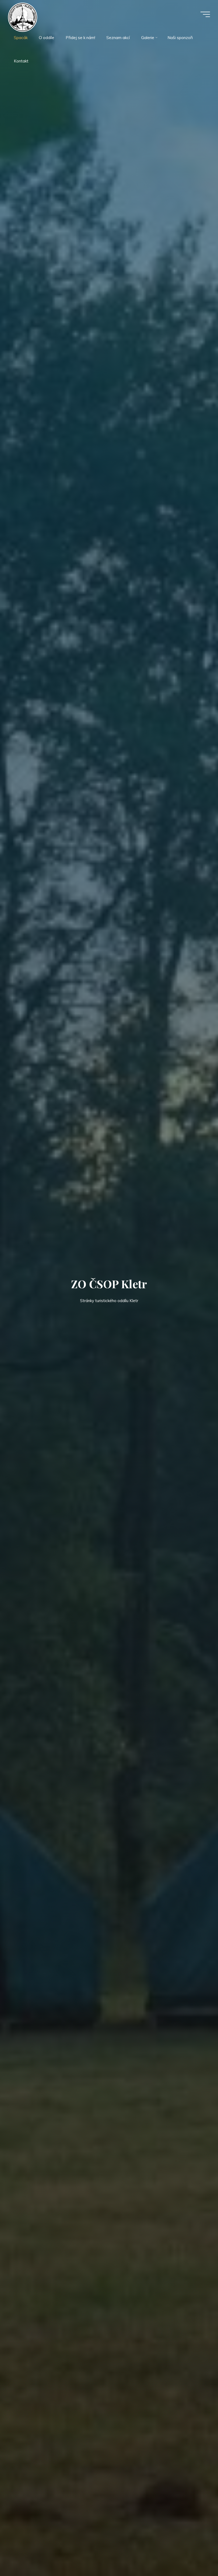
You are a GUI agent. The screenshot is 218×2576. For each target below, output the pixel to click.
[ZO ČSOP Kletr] (23, 17)
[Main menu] (205, 14)
